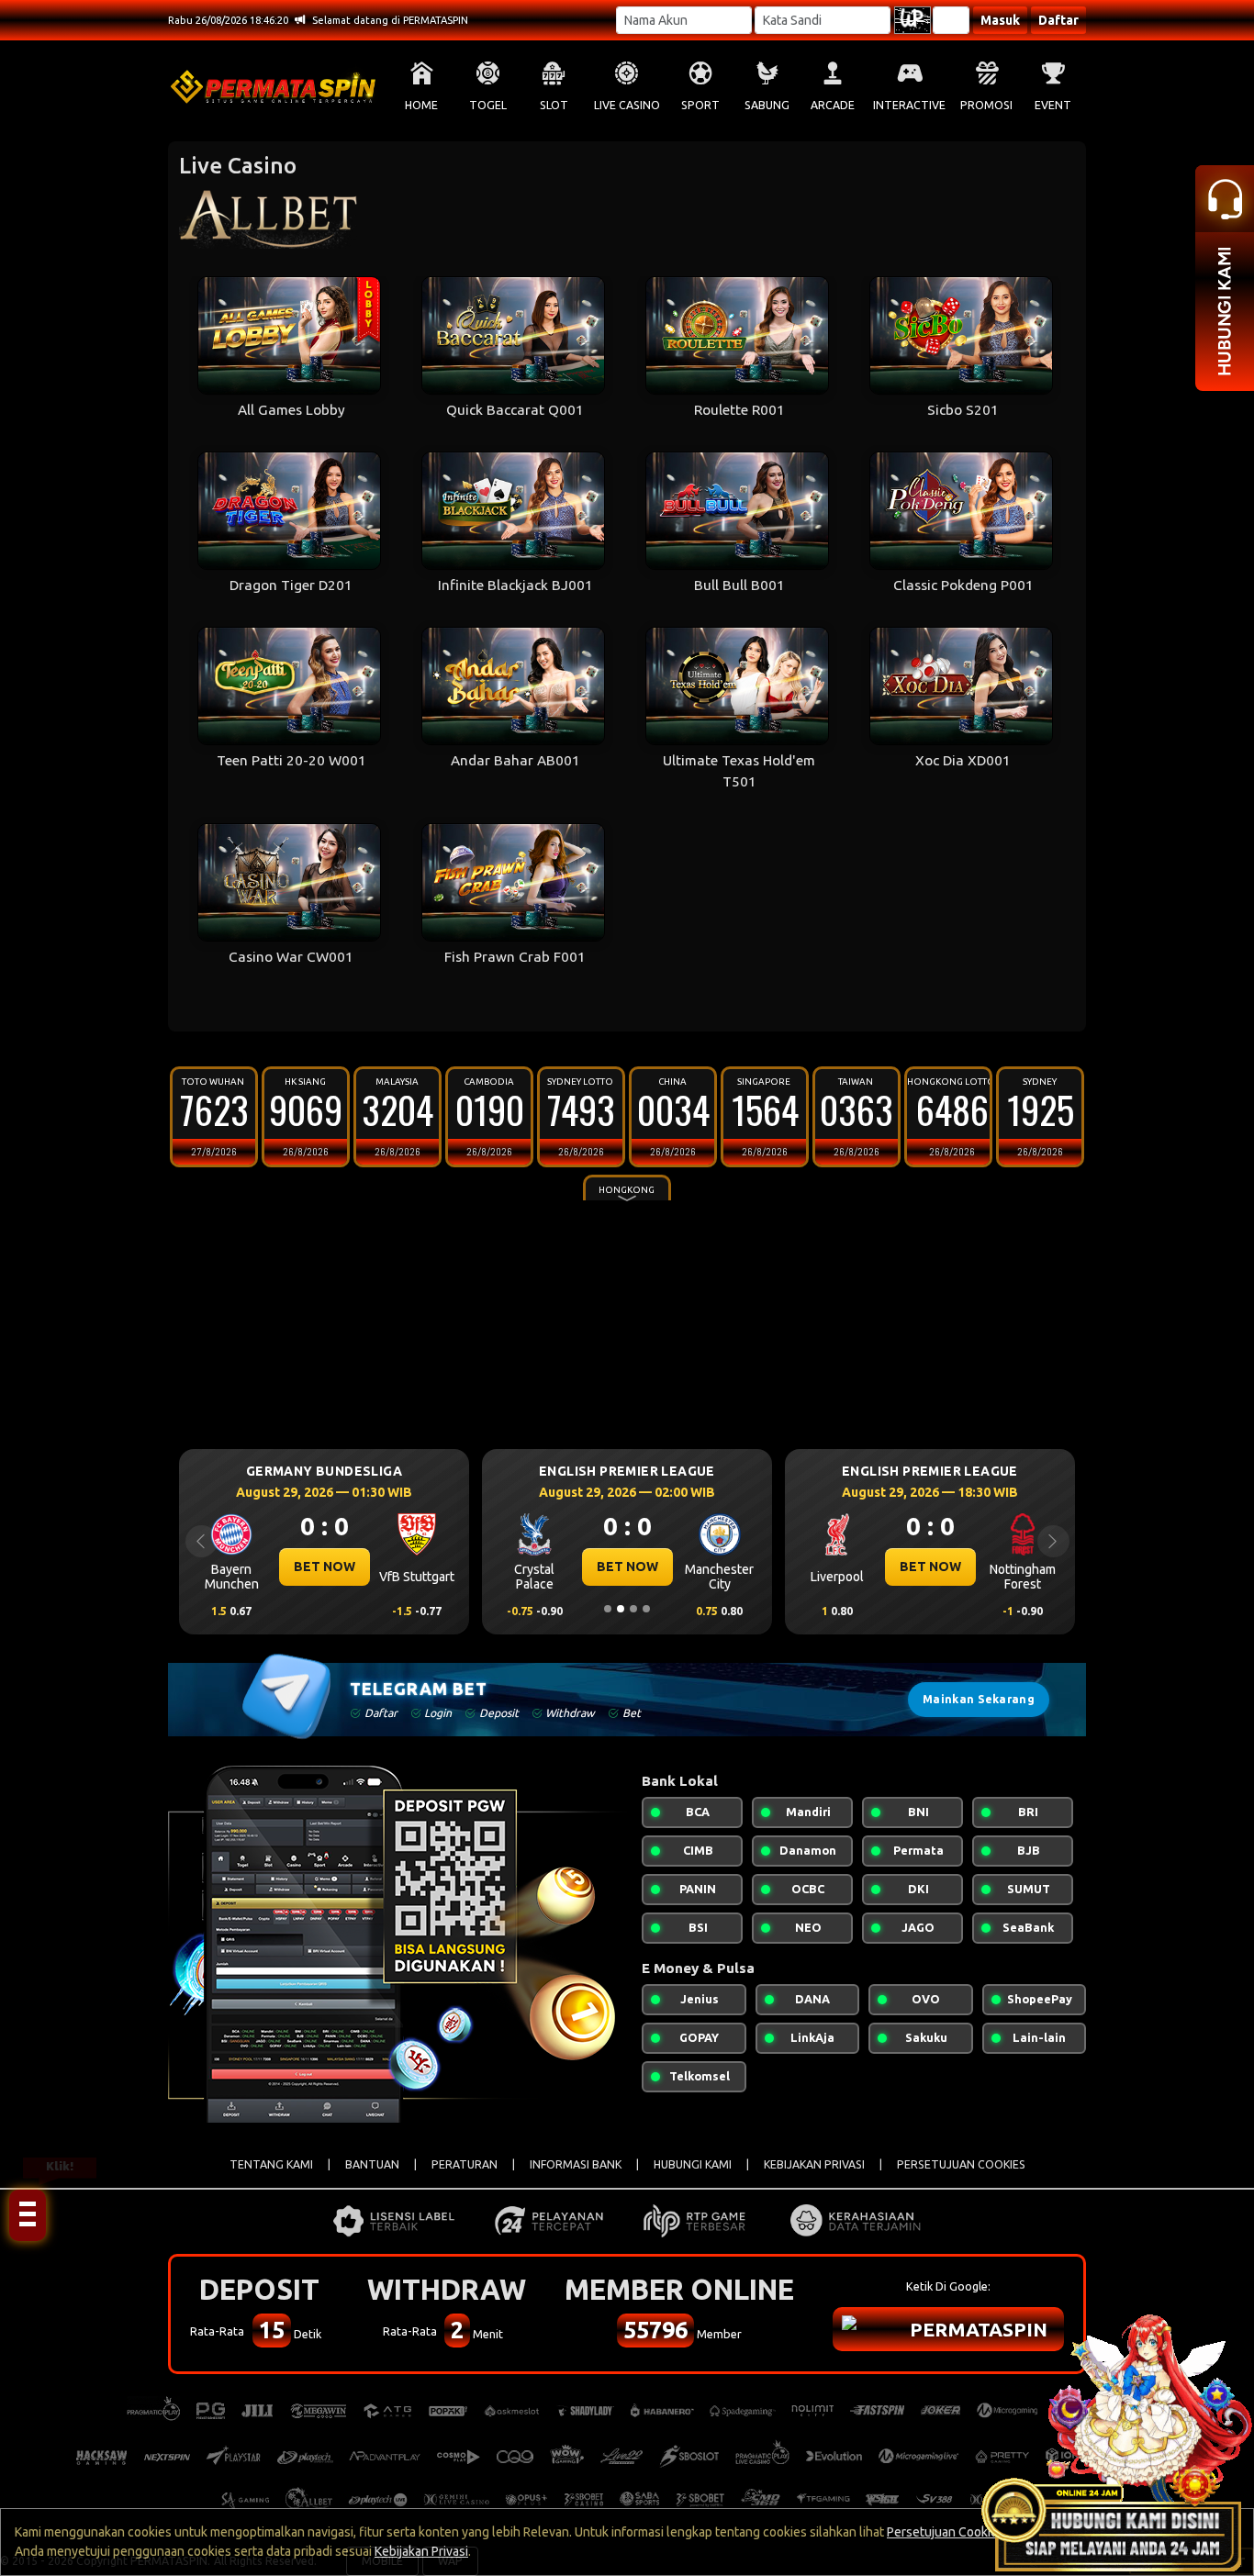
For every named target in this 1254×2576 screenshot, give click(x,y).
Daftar (1058, 20)
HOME (421, 105)
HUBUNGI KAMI (693, 2164)
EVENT (1053, 105)
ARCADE (833, 105)
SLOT (554, 105)
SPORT (700, 105)
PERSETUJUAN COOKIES (961, 2164)
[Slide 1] (608, 1609)
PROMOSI (986, 105)
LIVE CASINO (627, 105)
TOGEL (488, 105)
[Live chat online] (1116, 2438)
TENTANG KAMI (271, 2164)
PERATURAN (465, 2164)
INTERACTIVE (909, 105)
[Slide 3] (633, 1609)
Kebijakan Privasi (421, 2551)
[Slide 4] (646, 1609)
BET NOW (325, 1567)
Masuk (1000, 20)
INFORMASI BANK (576, 2164)
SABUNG (767, 105)
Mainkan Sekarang (979, 1699)
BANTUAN (372, 2164)
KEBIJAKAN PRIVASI (814, 2164)
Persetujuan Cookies (946, 2532)
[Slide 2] (621, 1609)
